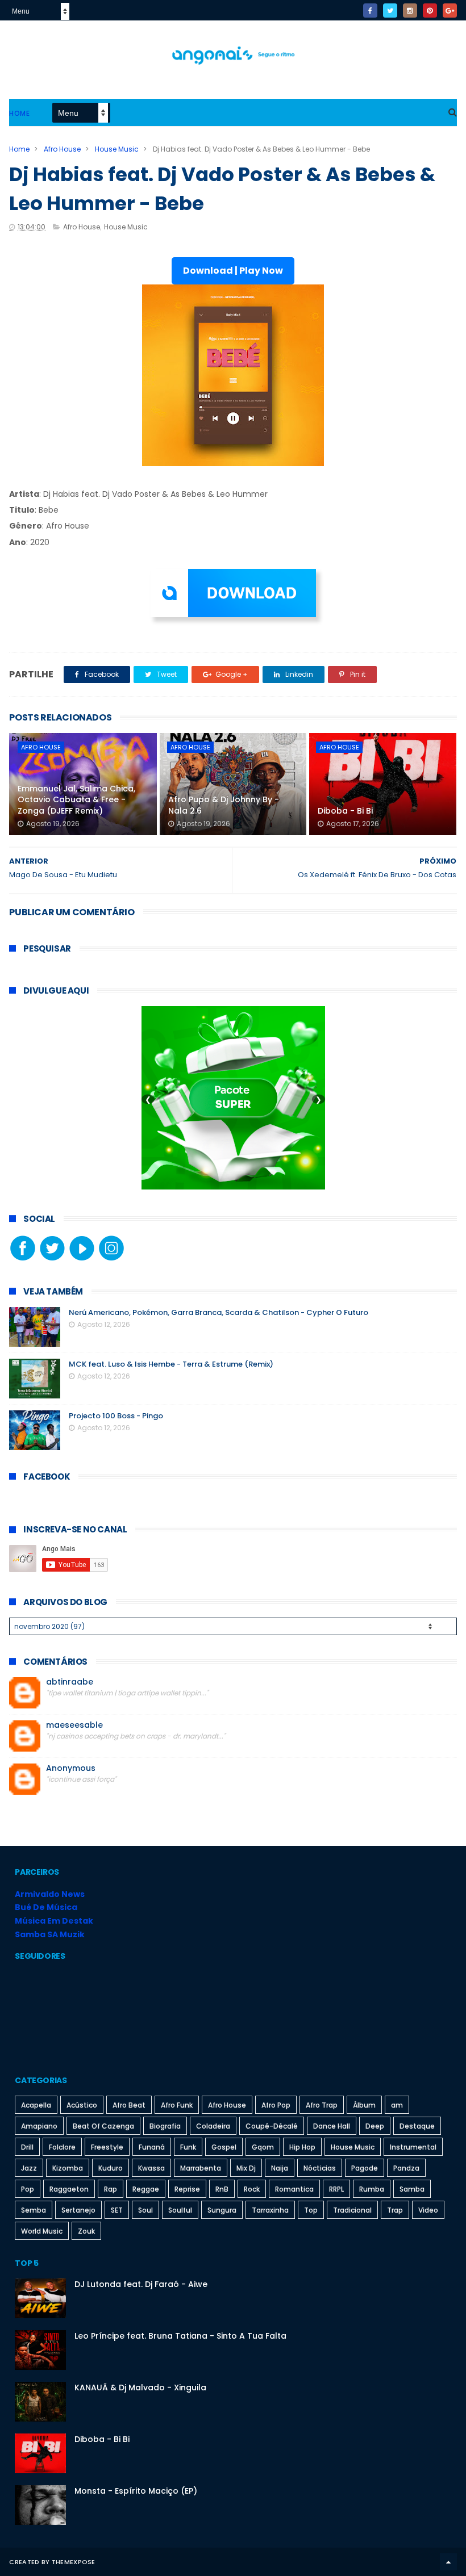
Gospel (224, 2147)
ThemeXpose (74, 2562)
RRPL (336, 2189)
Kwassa (151, 2168)
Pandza (406, 2168)
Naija (280, 2168)
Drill (27, 2147)
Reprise (187, 2189)
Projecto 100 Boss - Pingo (116, 1416)
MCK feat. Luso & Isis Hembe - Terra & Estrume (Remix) (171, 1364)
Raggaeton (69, 2189)
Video (428, 2210)
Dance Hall (332, 2126)
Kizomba (68, 2168)
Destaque (417, 2126)
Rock (252, 2189)
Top (311, 2210)
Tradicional (352, 2210)
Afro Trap (322, 2105)
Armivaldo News (50, 1894)
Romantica (294, 2189)
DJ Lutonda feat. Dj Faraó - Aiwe (141, 2284)
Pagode (365, 2168)
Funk (188, 2147)
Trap (395, 2210)
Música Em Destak (54, 1921)
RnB (222, 2189)
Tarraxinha (270, 2210)
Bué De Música (46, 1907)
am (397, 2105)
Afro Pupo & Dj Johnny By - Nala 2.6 (224, 805)
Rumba (372, 2189)
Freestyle (107, 2147)
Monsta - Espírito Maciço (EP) (136, 2491)
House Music (117, 149)
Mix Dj (246, 2168)
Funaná (152, 2147)
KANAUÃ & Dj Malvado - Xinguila (140, 2387)
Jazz (29, 2168)
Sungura (222, 2210)
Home (19, 113)
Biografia (165, 2126)
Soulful (180, 2210)
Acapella (36, 2105)
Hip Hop (302, 2147)
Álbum (364, 2105)
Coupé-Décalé (272, 2126)
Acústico (82, 2105)
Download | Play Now (233, 271)
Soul (145, 2210)
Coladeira (213, 2126)
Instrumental (413, 2147)
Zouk (86, 2231)
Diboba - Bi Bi (345, 811)
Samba (412, 2189)
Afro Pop (276, 2105)
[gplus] (450, 11)
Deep (375, 2126)
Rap (111, 2189)
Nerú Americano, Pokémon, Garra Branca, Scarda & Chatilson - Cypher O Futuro (219, 1312)
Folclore (62, 2147)
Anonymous (71, 1768)
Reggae (146, 2189)
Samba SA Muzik (50, 1934)
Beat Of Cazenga (103, 2126)
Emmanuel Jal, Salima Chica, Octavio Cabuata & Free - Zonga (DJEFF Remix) (76, 800)
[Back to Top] (448, 2562)
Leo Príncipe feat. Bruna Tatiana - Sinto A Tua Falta (180, 2336)
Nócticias (320, 2168)
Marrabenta (201, 2168)
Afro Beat (129, 2105)
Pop (28, 2189)
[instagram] (410, 11)
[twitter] (390, 11)
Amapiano (39, 2126)
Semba (34, 2210)
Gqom (263, 2147)
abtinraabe (70, 1682)
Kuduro (111, 2168)
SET (117, 2210)
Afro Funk (177, 2105)
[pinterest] (430, 11)
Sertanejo (78, 2210)
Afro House (62, 149)
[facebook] (370, 11)
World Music (42, 2231)
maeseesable (74, 1725)
